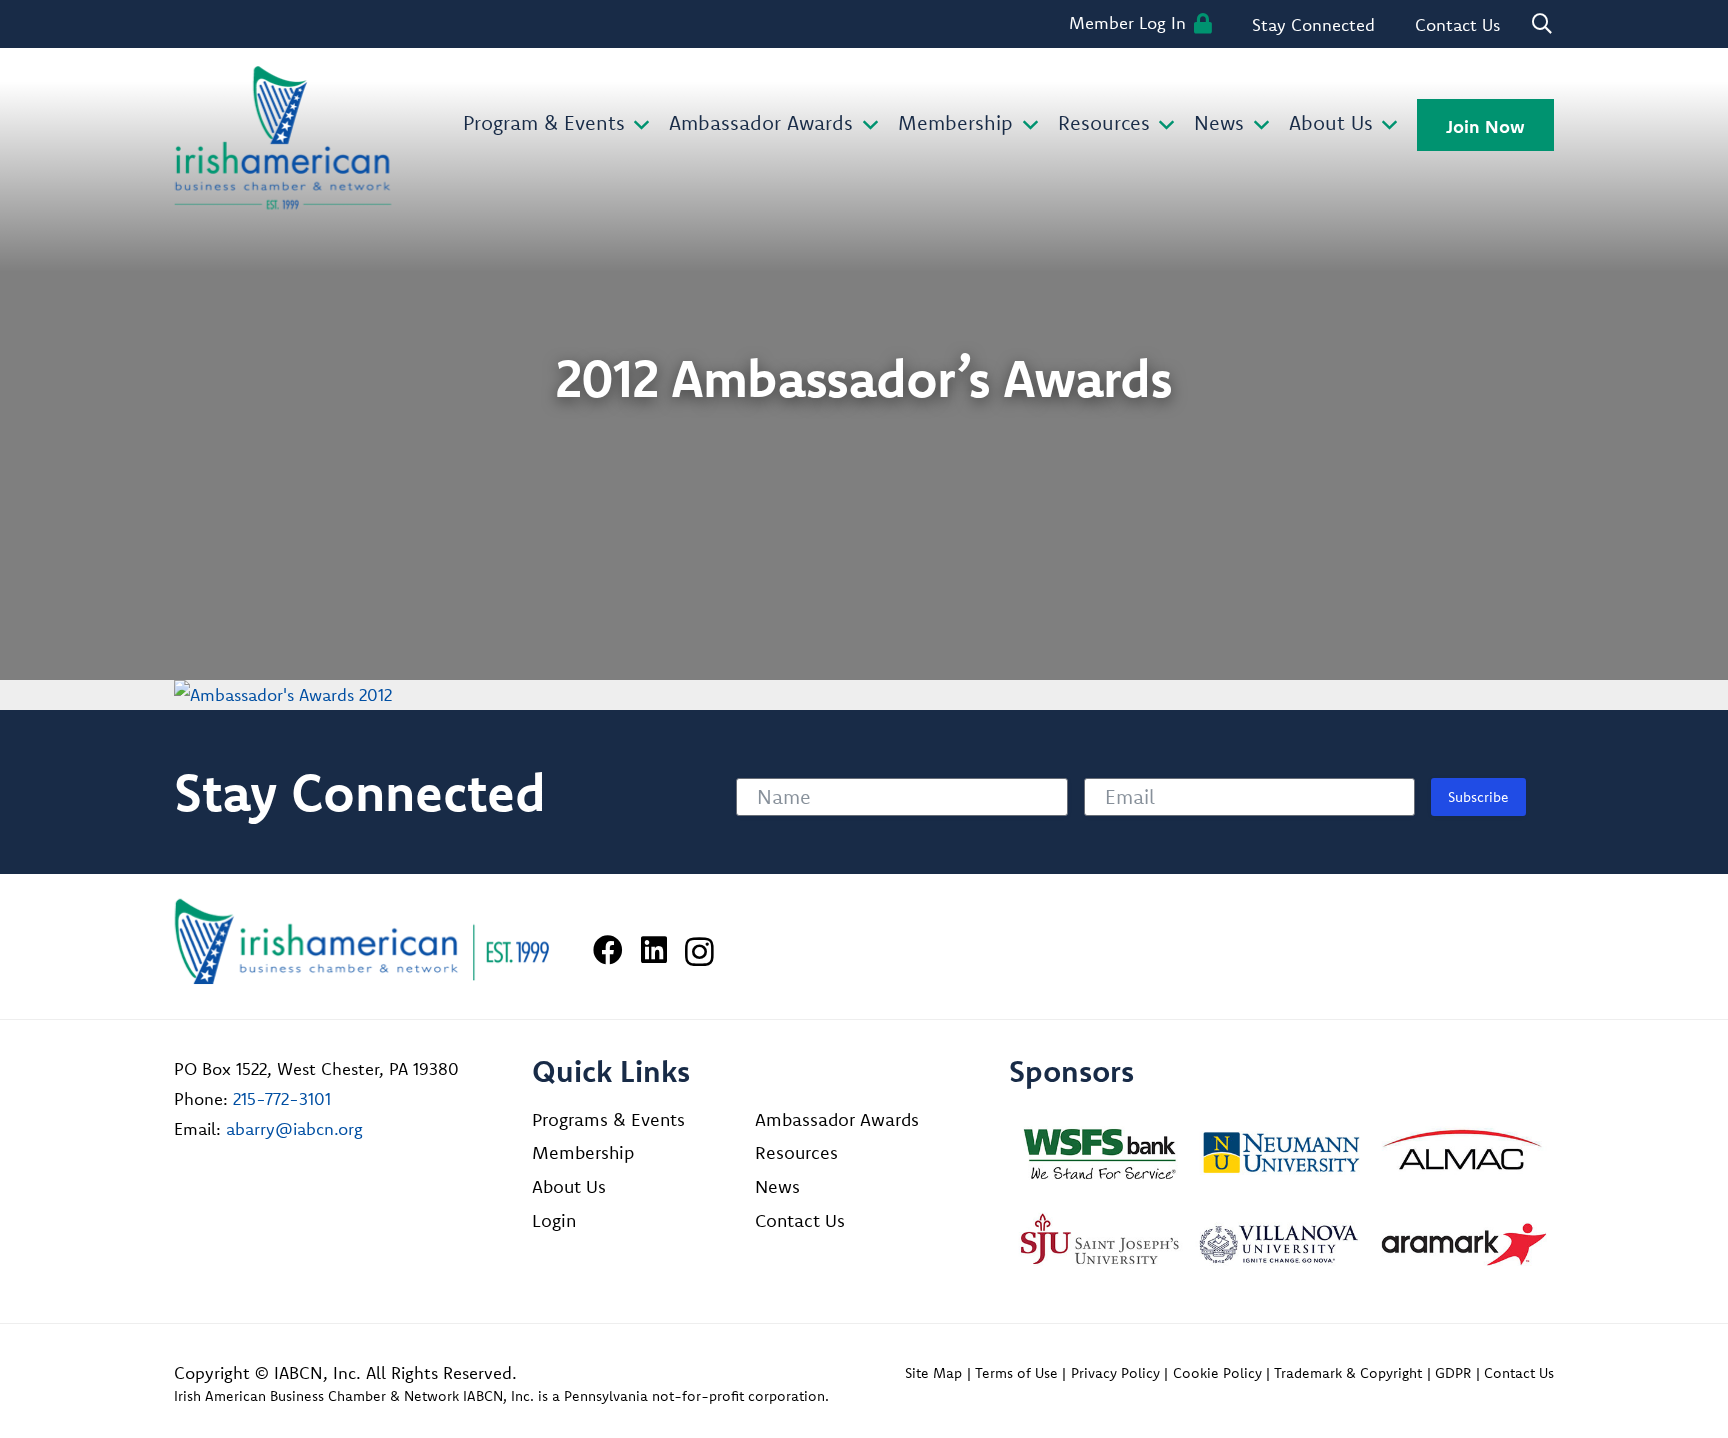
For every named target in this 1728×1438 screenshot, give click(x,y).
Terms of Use (1016, 1373)
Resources (796, 1152)
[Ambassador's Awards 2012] (283, 694)
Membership (583, 1152)
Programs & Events (608, 1119)
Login (554, 1220)
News (777, 1186)
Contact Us (800, 1220)
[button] (637, 125)
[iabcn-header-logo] (283, 138)
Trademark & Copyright (1348, 1373)
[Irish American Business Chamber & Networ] (362, 941)
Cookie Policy (1217, 1373)
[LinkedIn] (654, 950)
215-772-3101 (282, 1098)
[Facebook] (608, 950)
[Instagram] (699, 951)
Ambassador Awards (837, 1119)
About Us (569, 1186)
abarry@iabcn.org (294, 1128)
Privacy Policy (1115, 1373)
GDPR (1453, 1373)
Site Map (933, 1373)
